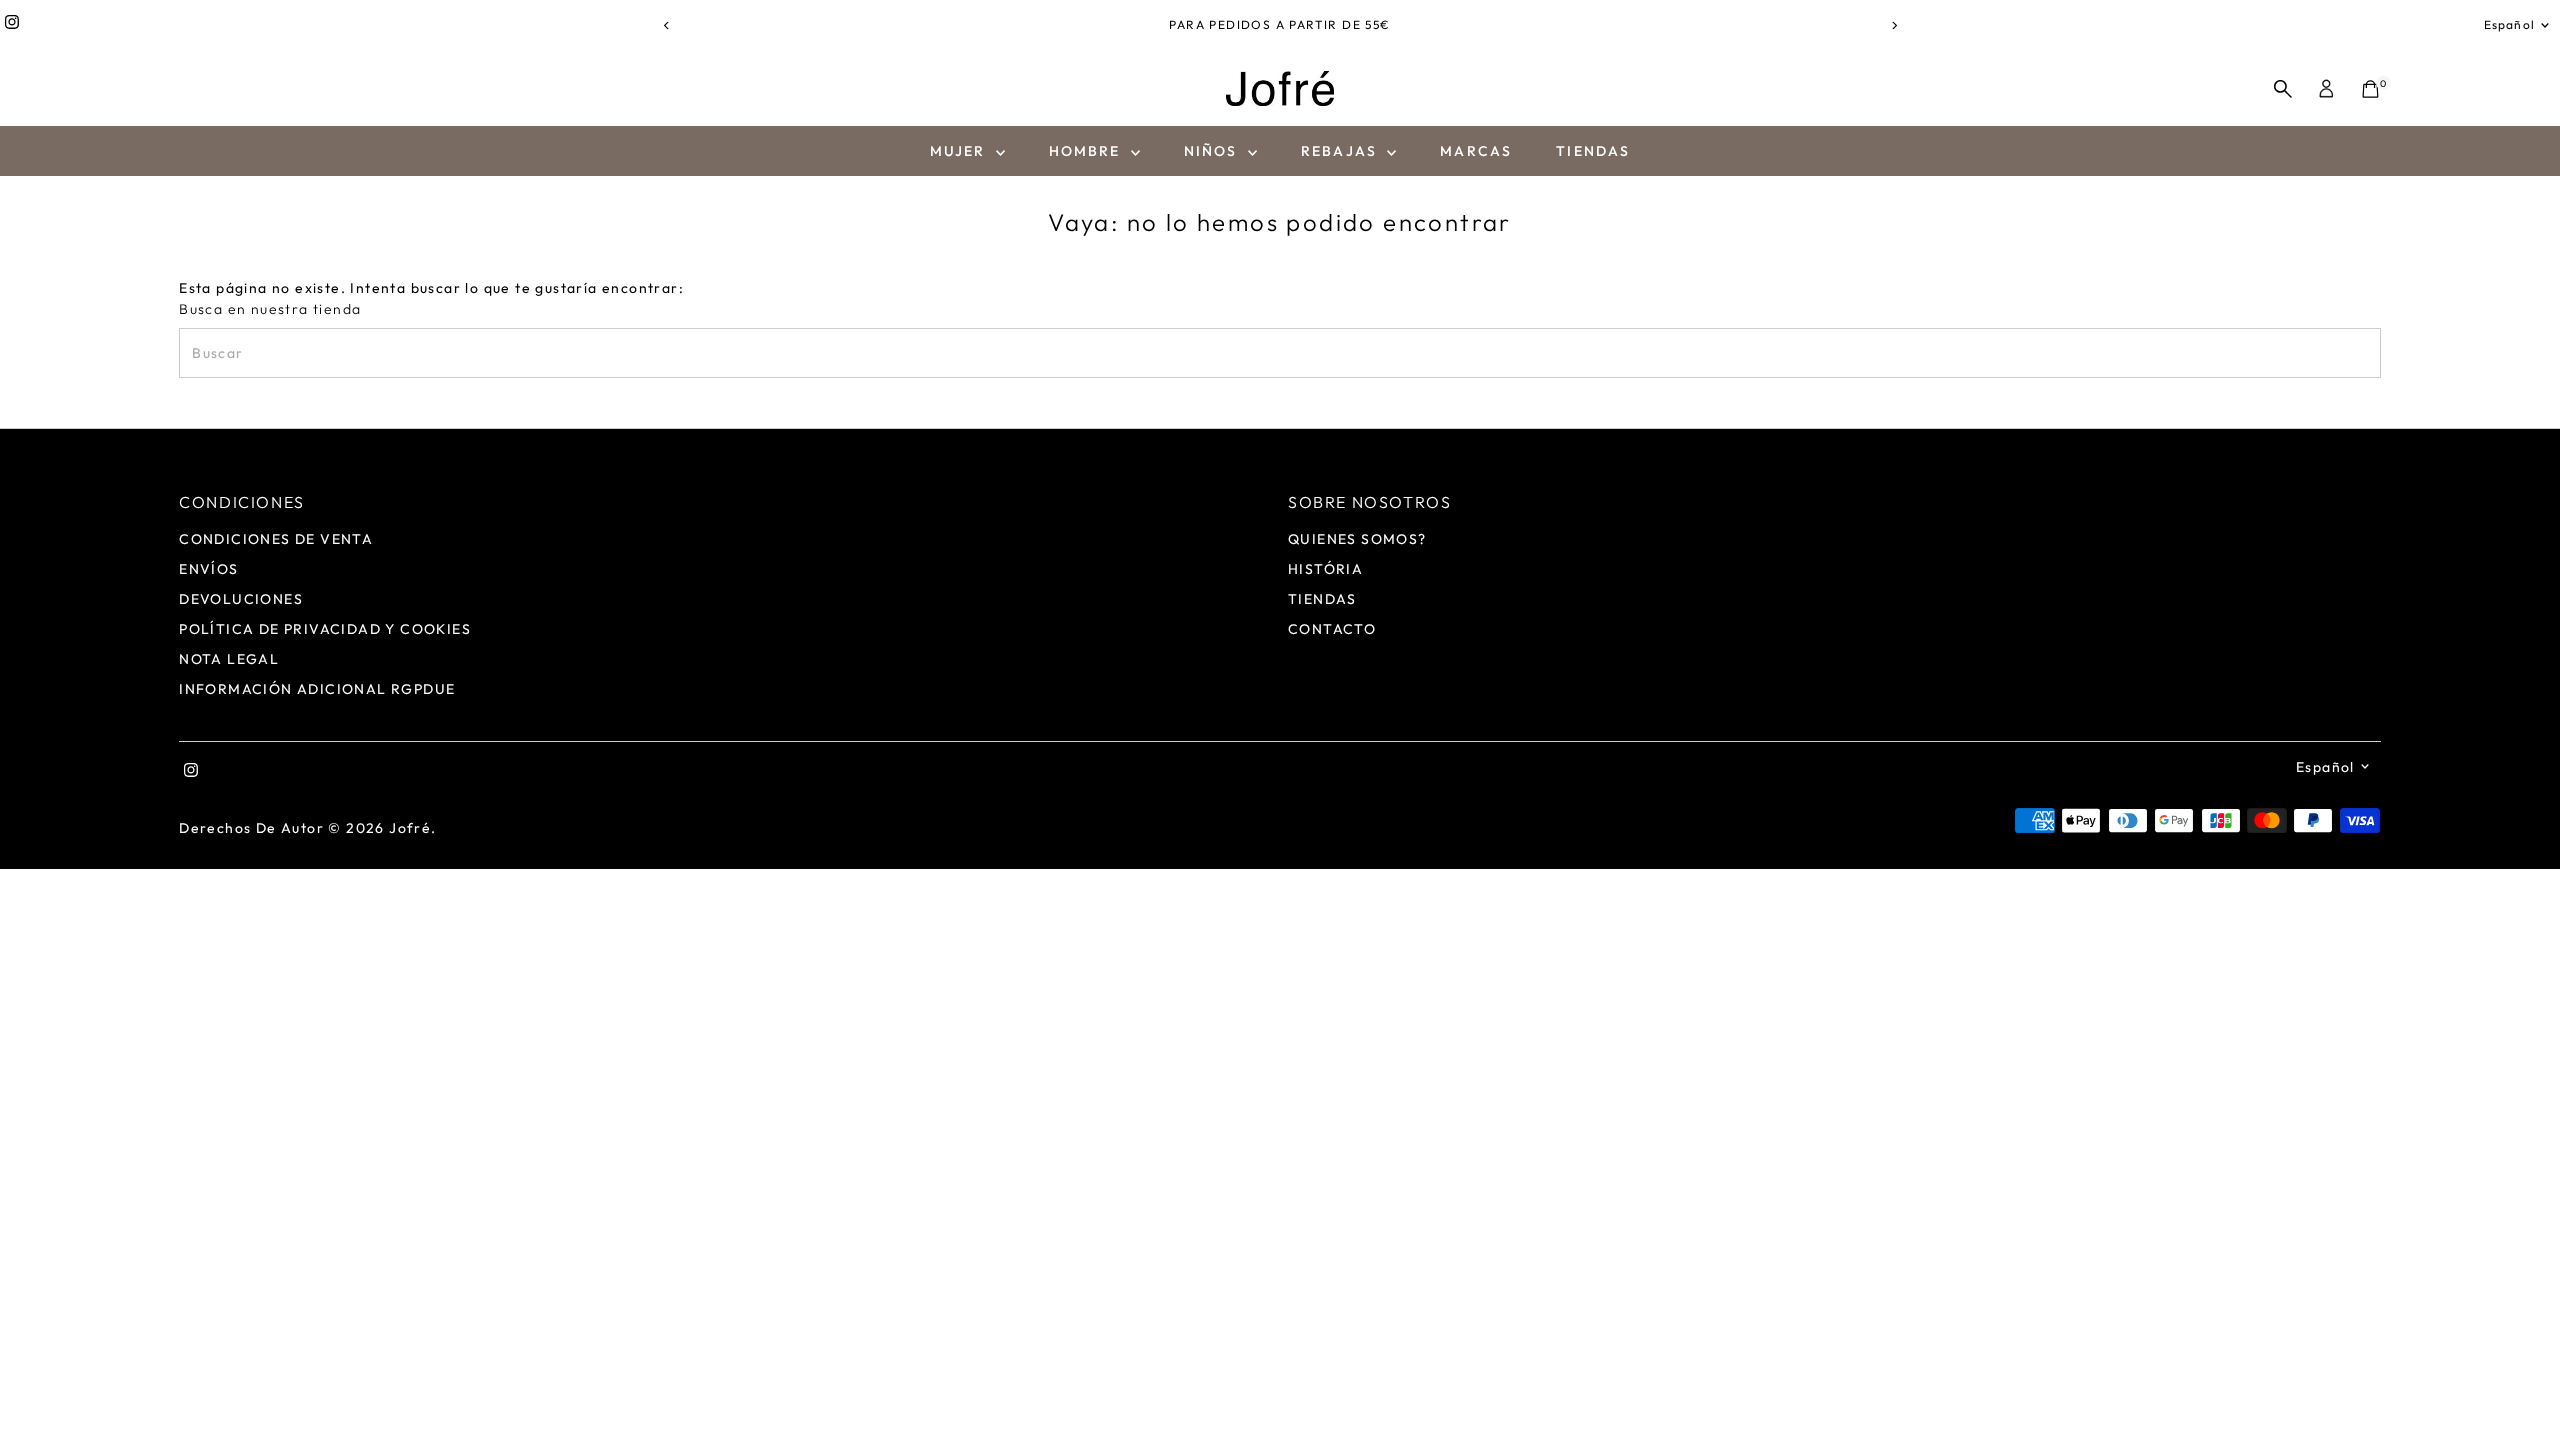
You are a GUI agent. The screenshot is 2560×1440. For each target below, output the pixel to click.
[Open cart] (2370, 89)
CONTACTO (1332, 629)
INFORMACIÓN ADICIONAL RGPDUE (317, 689)
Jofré (410, 828)
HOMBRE (1087, 151)
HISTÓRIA (1325, 569)
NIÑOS (1213, 151)
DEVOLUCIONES (241, 599)
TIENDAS (1593, 151)
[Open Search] (2283, 89)
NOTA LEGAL (229, 659)
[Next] (1893, 25)
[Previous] (666, 25)
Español (2509, 24)
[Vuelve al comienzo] (2520, 1385)
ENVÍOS (208, 569)
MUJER (960, 151)
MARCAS (1476, 151)
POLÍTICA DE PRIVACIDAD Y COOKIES (325, 629)
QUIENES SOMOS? (1357, 539)
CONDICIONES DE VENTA (276, 539)
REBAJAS (1341, 151)
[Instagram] (12, 25)
